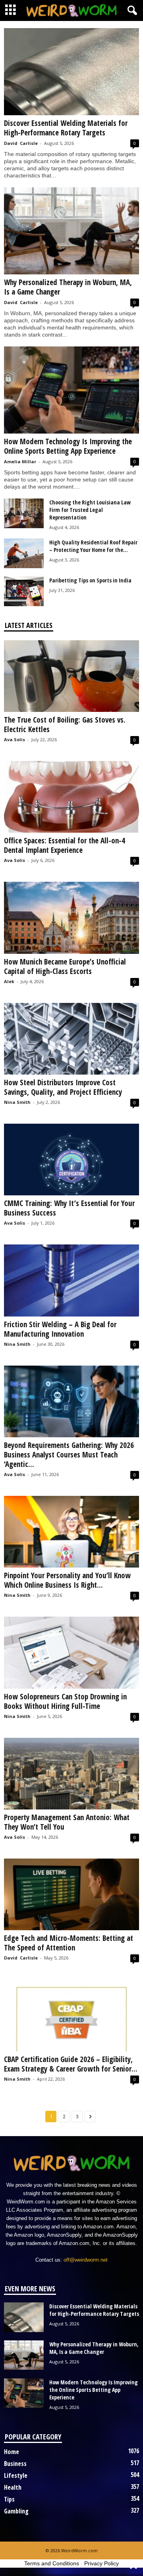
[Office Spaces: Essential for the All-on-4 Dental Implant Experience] (71, 797)
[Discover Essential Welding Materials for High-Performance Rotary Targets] (71, 72)
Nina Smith (17, 1102)
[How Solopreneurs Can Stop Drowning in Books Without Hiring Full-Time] (71, 1652)
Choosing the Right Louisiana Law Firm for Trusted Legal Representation (90, 510)
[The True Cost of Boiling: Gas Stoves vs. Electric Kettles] (71, 676)
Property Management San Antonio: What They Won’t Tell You (67, 1822)
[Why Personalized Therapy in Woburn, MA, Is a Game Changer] (71, 231)
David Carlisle (21, 143)
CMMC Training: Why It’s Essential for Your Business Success (69, 1208)
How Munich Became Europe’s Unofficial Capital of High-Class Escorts (65, 966)
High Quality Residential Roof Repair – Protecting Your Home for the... (93, 546)
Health (13, 2487)
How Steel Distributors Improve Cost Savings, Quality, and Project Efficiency (63, 1087)
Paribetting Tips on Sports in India (90, 580)
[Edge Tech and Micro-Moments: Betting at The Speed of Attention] (71, 1894)
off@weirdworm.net (86, 2260)
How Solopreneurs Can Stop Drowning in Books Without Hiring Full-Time (65, 1701)
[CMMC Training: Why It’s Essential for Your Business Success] (71, 1160)
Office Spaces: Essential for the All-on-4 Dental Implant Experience (65, 845)
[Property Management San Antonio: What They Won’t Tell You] (71, 1774)
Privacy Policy (101, 2563)
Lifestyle (16, 2475)
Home (12, 2452)
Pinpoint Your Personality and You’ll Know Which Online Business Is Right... (67, 1580)
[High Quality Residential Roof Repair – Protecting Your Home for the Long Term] (24, 553)
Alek (9, 981)
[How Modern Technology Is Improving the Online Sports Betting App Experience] (71, 390)
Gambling (16, 2511)
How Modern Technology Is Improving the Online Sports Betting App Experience (68, 446)
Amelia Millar (20, 461)
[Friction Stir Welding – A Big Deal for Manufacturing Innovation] (71, 1280)
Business (15, 2464)
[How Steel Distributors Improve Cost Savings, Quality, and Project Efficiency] (71, 1039)
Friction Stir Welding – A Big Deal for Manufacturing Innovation (60, 1329)
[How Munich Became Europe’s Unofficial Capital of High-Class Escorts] (71, 918)
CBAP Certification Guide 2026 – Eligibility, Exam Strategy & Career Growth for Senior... (71, 2064)
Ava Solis (14, 739)
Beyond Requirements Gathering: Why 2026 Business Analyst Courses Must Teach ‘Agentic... (69, 1455)
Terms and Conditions (52, 2563)
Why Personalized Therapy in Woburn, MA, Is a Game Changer (68, 287)
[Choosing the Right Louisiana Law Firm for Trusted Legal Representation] (24, 513)
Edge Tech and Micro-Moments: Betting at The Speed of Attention (69, 1943)
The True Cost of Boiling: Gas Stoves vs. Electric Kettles (65, 725)
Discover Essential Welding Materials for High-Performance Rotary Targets (66, 128)
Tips (9, 2499)
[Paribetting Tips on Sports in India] (24, 591)
